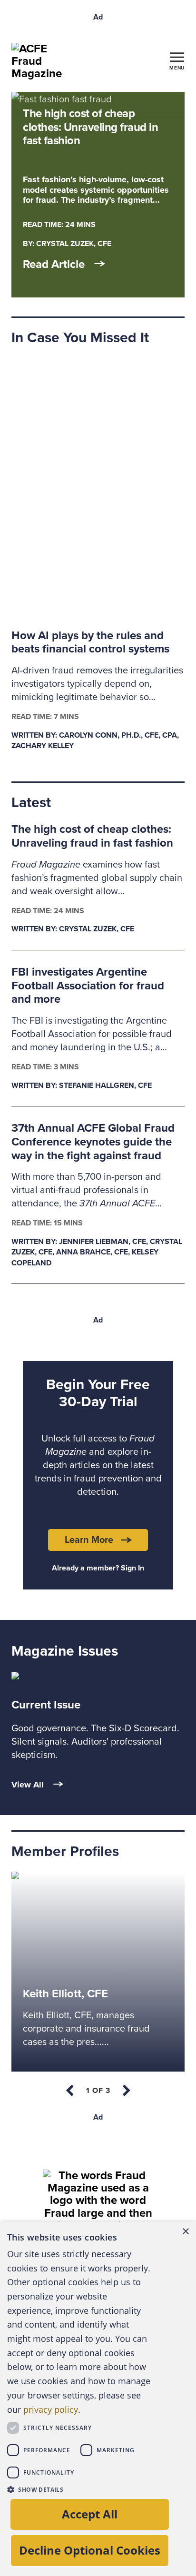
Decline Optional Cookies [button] (90, 2550)
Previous (70, 2091)
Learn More (89, 1540)
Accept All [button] (90, 2514)
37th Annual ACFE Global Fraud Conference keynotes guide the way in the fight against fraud (93, 1142)
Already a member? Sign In (98, 1568)
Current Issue (46, 1705)
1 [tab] (98, 2091)
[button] (80, 2489)
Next (126, 2091)
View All (28, 1785)
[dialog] (98, 2399)
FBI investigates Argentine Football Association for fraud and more (88, 986)
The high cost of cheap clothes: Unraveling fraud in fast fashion (92, 836)
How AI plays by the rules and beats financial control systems (90, 642)
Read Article (54, 265)
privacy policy (51, 2409)
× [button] (185, 2232)
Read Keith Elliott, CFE (58, 1879)
